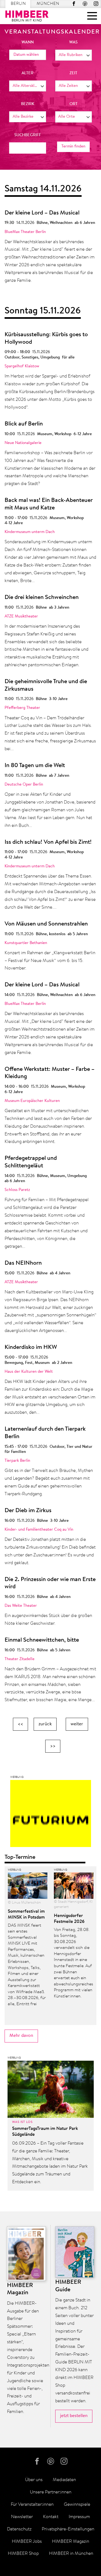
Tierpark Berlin (17, 1461)
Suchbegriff (28, 135)
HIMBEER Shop (23, 2554)
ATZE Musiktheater (21, 617)
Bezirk (28, 104)
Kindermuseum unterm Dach (30, 532)
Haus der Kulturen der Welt (29, 1372)
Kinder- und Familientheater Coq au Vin (39, 1530)
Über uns (34, 2480)
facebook (74, 4)
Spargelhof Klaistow (22, 366)
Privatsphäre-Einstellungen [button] (68, 2529)
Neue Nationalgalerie (23, 443)
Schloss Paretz (17, 1190)
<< (20, 1724)
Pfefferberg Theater (22, 708)
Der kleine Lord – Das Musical (42, 213)
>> (53, 1746)
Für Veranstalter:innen (32, 2505)
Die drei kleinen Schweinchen (42, 598)
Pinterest (85, 4)
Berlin (18, 4)
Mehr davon (21, 2036)
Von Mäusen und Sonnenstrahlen (46, 924)
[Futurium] (51, 1815)
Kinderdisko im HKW (31, 1348)
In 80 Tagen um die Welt (35, 766)
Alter (27, 73)
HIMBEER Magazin (71, 2542)
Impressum (79, 2517)
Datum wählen (26, 55)
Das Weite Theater (21, 1606)
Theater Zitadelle (20, 1659)
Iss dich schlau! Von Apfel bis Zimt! (48, 842)
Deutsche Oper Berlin (24, 785)
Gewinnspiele (77, 2505)
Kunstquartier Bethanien (26, 943)
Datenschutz (19, 2529)
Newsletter (22, 2517)
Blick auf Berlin (24, 424)
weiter (77, 1724)
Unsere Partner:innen (51, 2492)
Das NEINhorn (23, 1263)
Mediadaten (64, 2480)
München (48, 4)
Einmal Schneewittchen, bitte (42, 1640)
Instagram (96, 4)
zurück (45, 1724)
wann (28, 42)
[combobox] (74, 55)
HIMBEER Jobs (27, 2542)
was (73, 42)
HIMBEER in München (71, 2554)
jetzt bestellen (74, 2416)
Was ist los (22, 2122)
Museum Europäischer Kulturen (32, 1101)
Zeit (73, 73)
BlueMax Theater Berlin (25, 232)
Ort (74, 104)
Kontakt (51, 2517)
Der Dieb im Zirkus (28, 1511)
